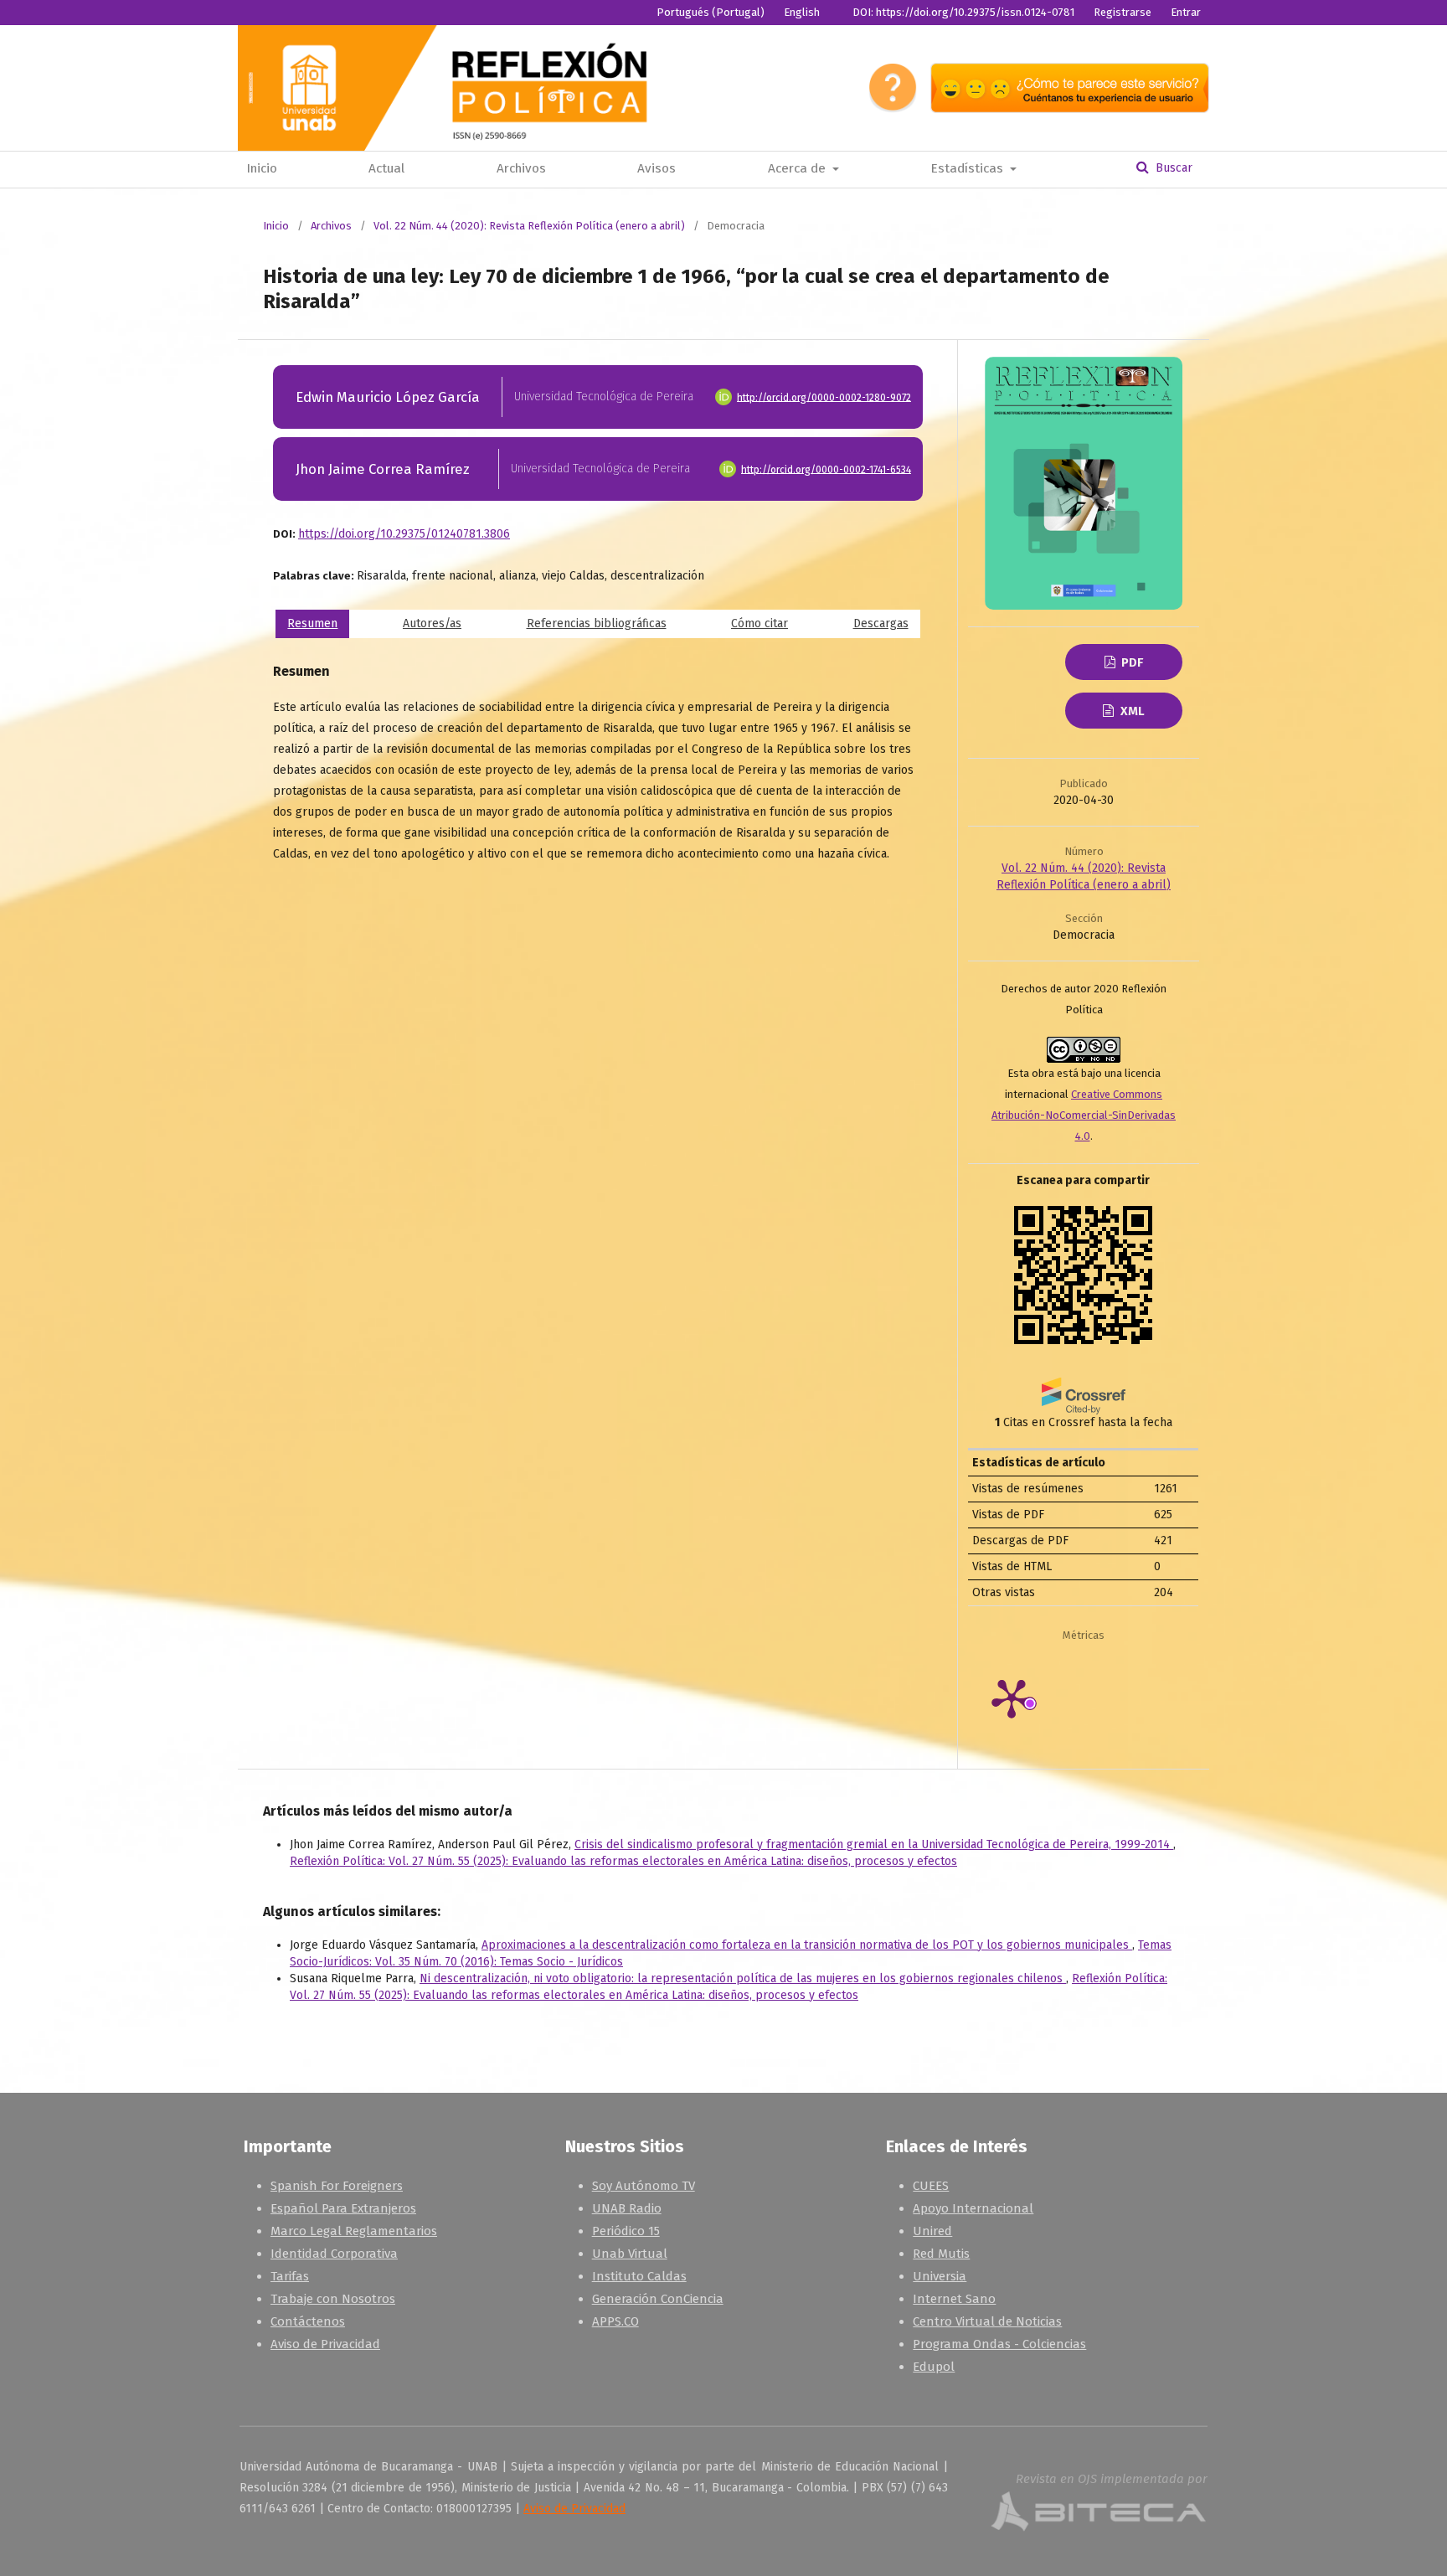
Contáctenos (308, 2321)
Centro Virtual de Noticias (987, 2321)
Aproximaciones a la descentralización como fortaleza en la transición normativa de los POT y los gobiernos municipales (807, 1945)
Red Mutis (941, 2254)
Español (808, 37)
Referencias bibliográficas (597, 623)
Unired (932, 2231)
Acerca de (798, 168)
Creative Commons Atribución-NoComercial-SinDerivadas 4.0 (1084, 1115)
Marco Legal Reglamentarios (354, 2231)
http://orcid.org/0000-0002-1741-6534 (826, 469)
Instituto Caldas (639, 2276)
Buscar (1172, 168)
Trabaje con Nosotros (333, 2299)
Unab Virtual (630, 2254)
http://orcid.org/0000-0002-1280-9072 (824, 397)
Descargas (881, 623)
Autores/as (432, 623)
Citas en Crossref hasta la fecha (1084, 1422)
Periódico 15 (626, 2231)
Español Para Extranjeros (343, 2208)
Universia (940, 2276)
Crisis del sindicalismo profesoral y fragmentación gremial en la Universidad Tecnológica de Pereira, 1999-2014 (874, 1844)
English (802, 12)
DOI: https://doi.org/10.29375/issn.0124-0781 (963, 12)
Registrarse (1123, 12)
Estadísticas (968, 168)
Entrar (1186, 12)
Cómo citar (760, 623)
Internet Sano (954, 2299)
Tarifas (290, 2276)
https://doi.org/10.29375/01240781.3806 (404, 534)
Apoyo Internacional (973, 2208)
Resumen (312, 623)
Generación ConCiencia (658, 2299)
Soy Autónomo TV (644, 2186)
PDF (1130, 662)
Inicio (262, 168)
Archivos (521, 168)
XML (1131, 711)
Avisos (657, 168)
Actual (386, 168)
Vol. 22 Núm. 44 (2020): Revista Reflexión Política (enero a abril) (529, 226)
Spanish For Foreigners (337, 2186)
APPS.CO (615, 2321)
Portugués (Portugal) (711, 12)
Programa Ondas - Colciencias (999, 2344)
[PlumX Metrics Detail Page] (1035, 1698)
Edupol (934, 2367)
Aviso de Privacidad (325, 2344)
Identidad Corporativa (334, 2254)
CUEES (931, 2186)
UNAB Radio (627, 2208)
